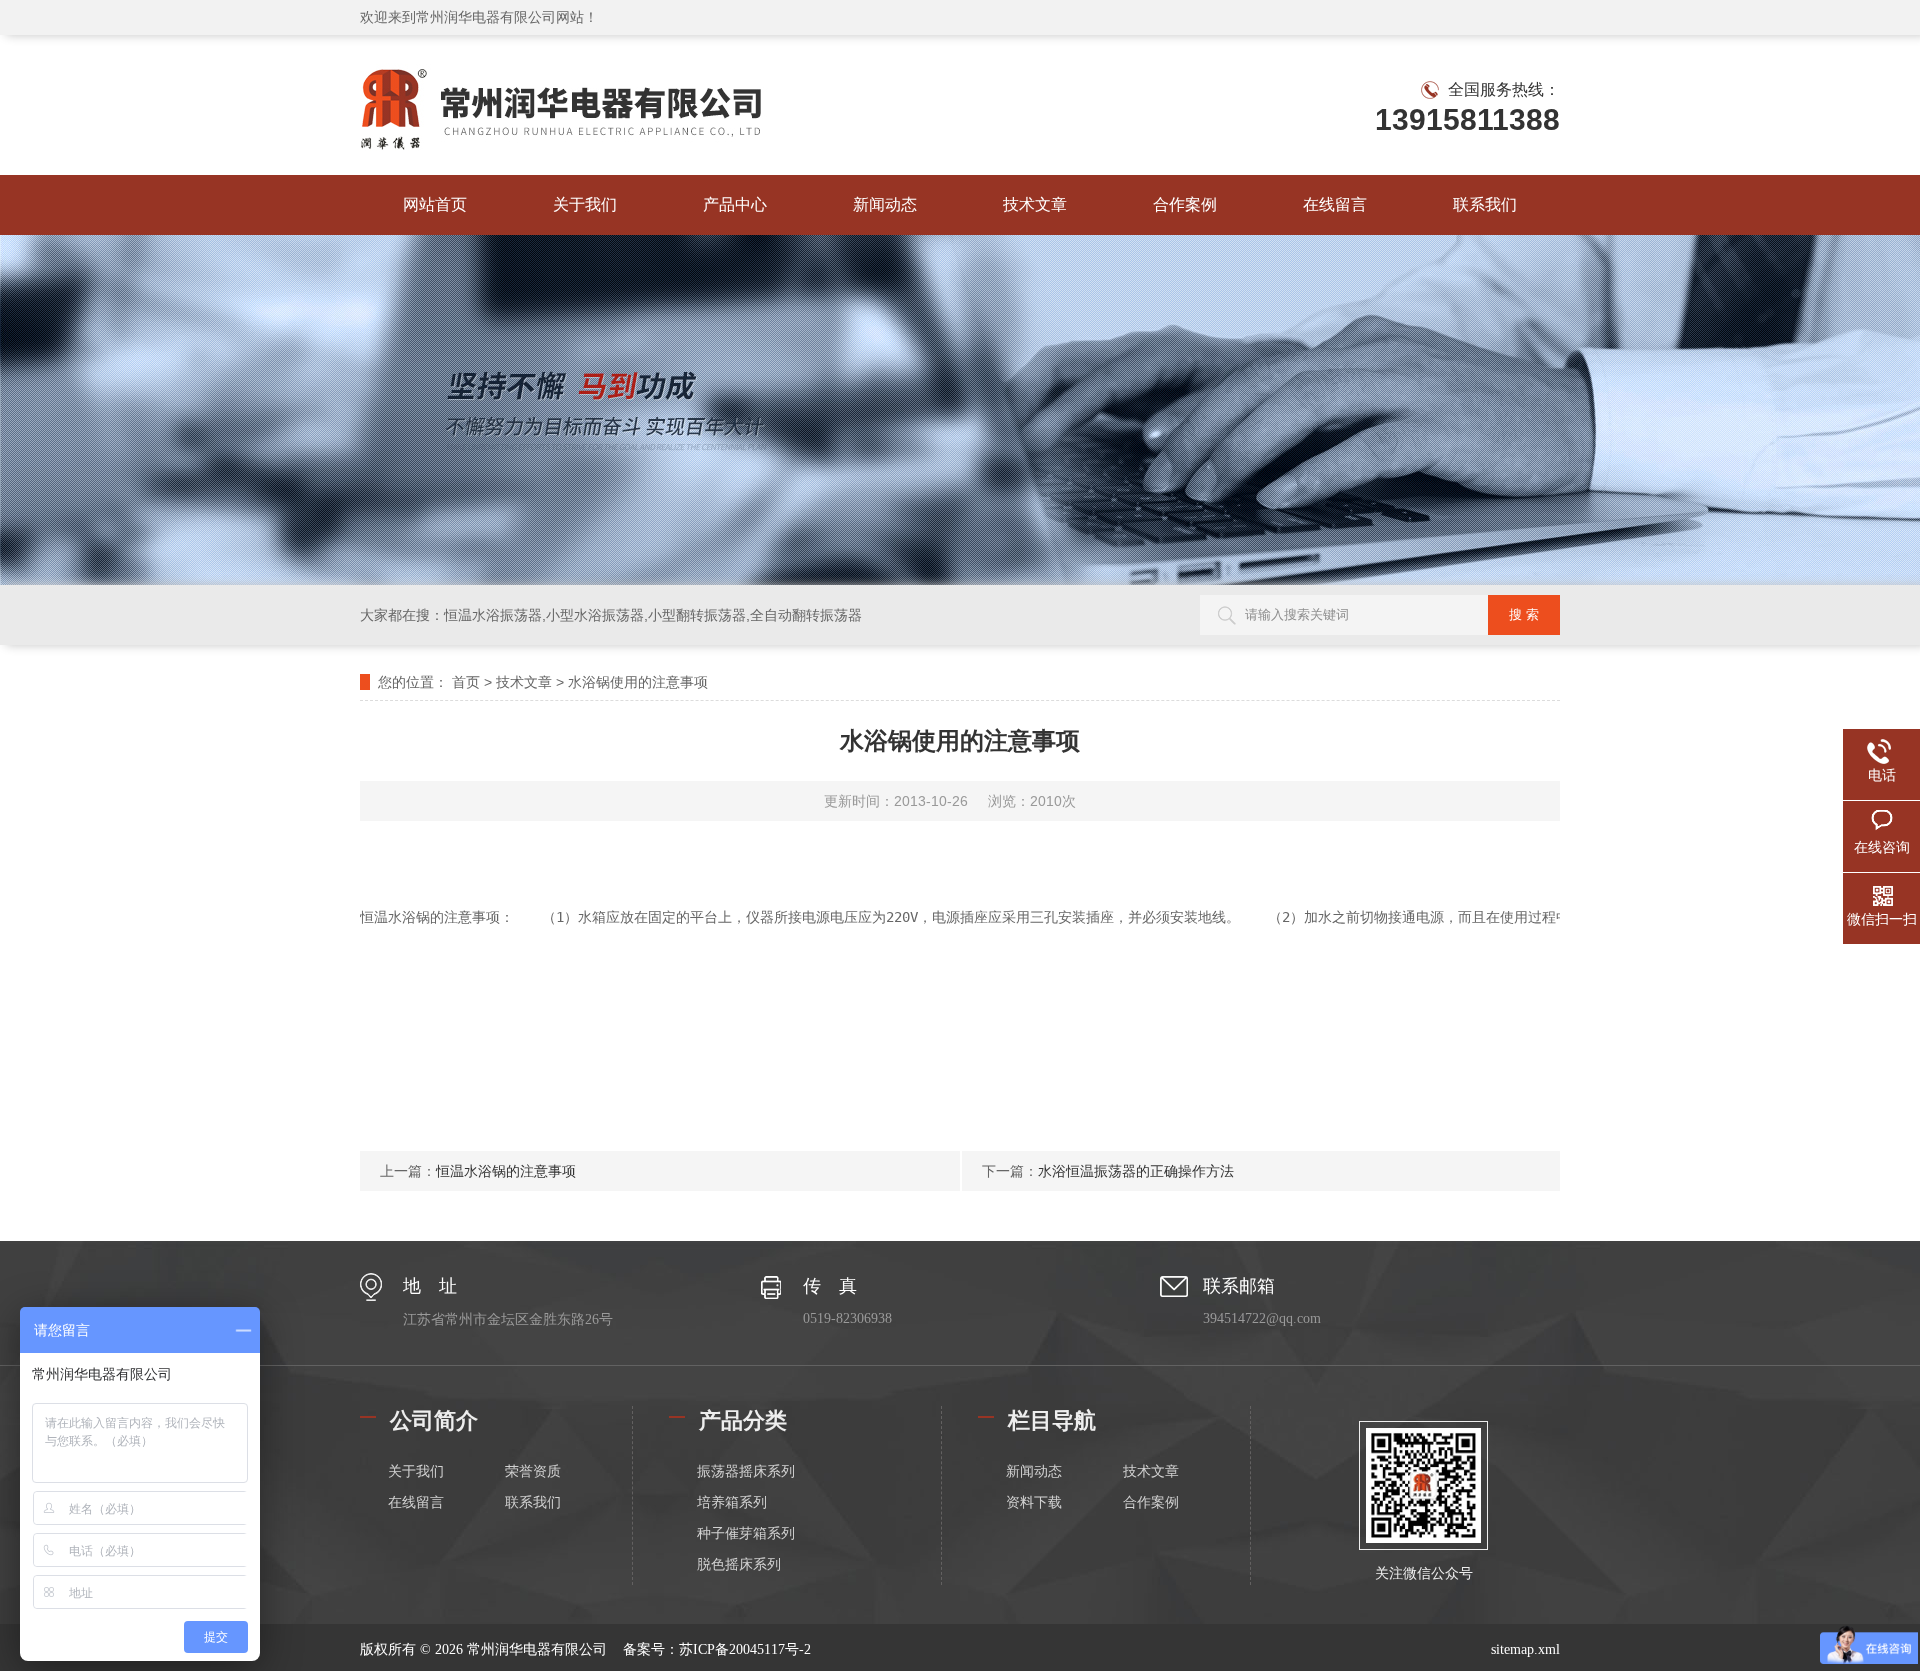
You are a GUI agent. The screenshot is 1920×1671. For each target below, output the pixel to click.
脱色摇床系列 (739, 1564)
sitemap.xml (1525, 1649)
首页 (466, 682)
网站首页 (435, 204)
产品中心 (735, 204)
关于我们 (585, 204)
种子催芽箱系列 (746, 1533)
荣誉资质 (533, 1471)
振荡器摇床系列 (746, 1471)
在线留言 (1335, 204)
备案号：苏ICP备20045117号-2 (717, 1649)
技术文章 (1035, 204)
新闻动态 (885, 204)
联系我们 (1485, 204)
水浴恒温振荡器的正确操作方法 (1136, 1171)
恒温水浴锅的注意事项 (506, 1171)
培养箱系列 (732, 1502)
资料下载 (1034, 1502)
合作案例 (1185, 204)
